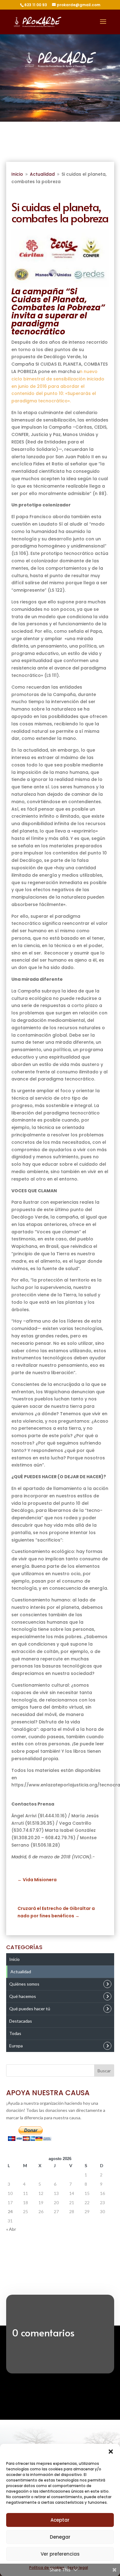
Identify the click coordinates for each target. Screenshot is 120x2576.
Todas (15, 2033)
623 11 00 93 (36, 5)
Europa (16, 2046)
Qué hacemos (23, 1996)
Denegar (60, 2537)
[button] (111, 2452)
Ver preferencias (60, 2554)
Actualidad (21, 1972)
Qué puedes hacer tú (30, 2009)
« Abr (11, 2229)
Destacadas (21, 2021)
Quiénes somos (24, 1984)
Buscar (104, 2071)
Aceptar (60, 2520)
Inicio (14, 1959)
